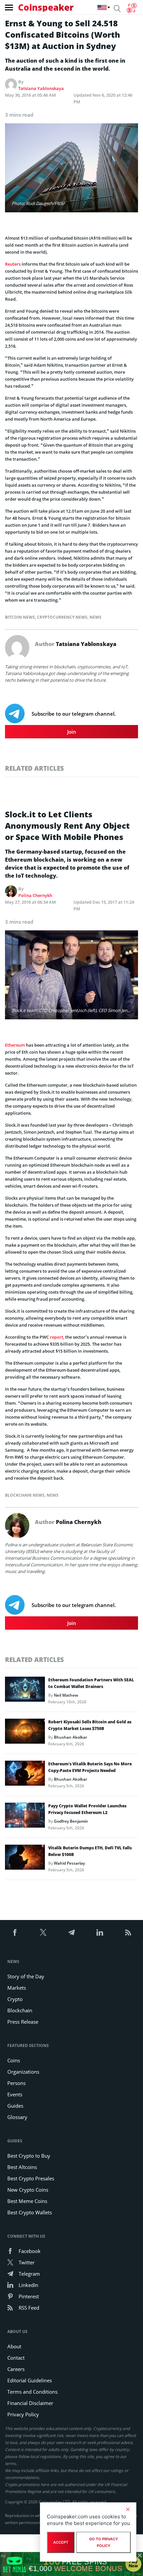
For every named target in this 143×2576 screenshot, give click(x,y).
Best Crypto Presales (31, 2178)
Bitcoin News (20, 617)
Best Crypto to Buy (29, 2156)
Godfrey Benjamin (71, 1821)
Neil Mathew (66, 1695)
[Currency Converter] (132, 8)
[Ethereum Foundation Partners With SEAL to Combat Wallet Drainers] (25, 1691)
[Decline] (128, 2509)
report (57, 1337)
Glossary (17, 2117)
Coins (14, 2060)
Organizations (23, 2072)
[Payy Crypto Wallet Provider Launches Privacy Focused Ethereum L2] (25, 1817)
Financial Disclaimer (30, 2403)
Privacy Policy (23, 2414)
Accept (61, 2542)
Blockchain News (25, 1495)
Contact (16, 2358)
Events (15, 2094)
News (95, 617)
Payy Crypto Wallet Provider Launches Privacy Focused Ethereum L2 (87, 1809)
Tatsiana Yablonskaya (41, 88)
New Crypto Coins (28, 2190)
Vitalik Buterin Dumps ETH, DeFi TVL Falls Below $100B (90, 1851)
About (14, 2346)
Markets (17, 1988)
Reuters (13, 264)
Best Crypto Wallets (30, 2212)
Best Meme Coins (27, 2201)
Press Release (23, 2022)
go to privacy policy (104, 2542)
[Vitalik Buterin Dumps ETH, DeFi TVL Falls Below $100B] (25, 1859)
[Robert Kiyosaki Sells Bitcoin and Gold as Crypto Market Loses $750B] (25, 1733)
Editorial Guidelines (30, 2380)
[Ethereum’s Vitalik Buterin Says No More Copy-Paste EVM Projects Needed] (25, 1775)
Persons (16, 2083)
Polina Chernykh (35, 895)
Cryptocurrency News (62, 617)
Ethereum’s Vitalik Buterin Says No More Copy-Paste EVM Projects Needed (90, 1767)
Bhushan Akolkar (71, 1737)
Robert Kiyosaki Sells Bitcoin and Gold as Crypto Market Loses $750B (90, 1725)
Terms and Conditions (32, 2392)
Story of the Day (26, 1976)
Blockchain (20, 2010)
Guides (15, 2106)
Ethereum (15, 1045)
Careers (16, 2369)
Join (72, 732)
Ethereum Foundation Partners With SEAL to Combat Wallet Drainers (91, 1683)
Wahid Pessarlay (69, 1863)
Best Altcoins (22, 2167)
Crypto (15, 1999)
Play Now (133, 2564)
